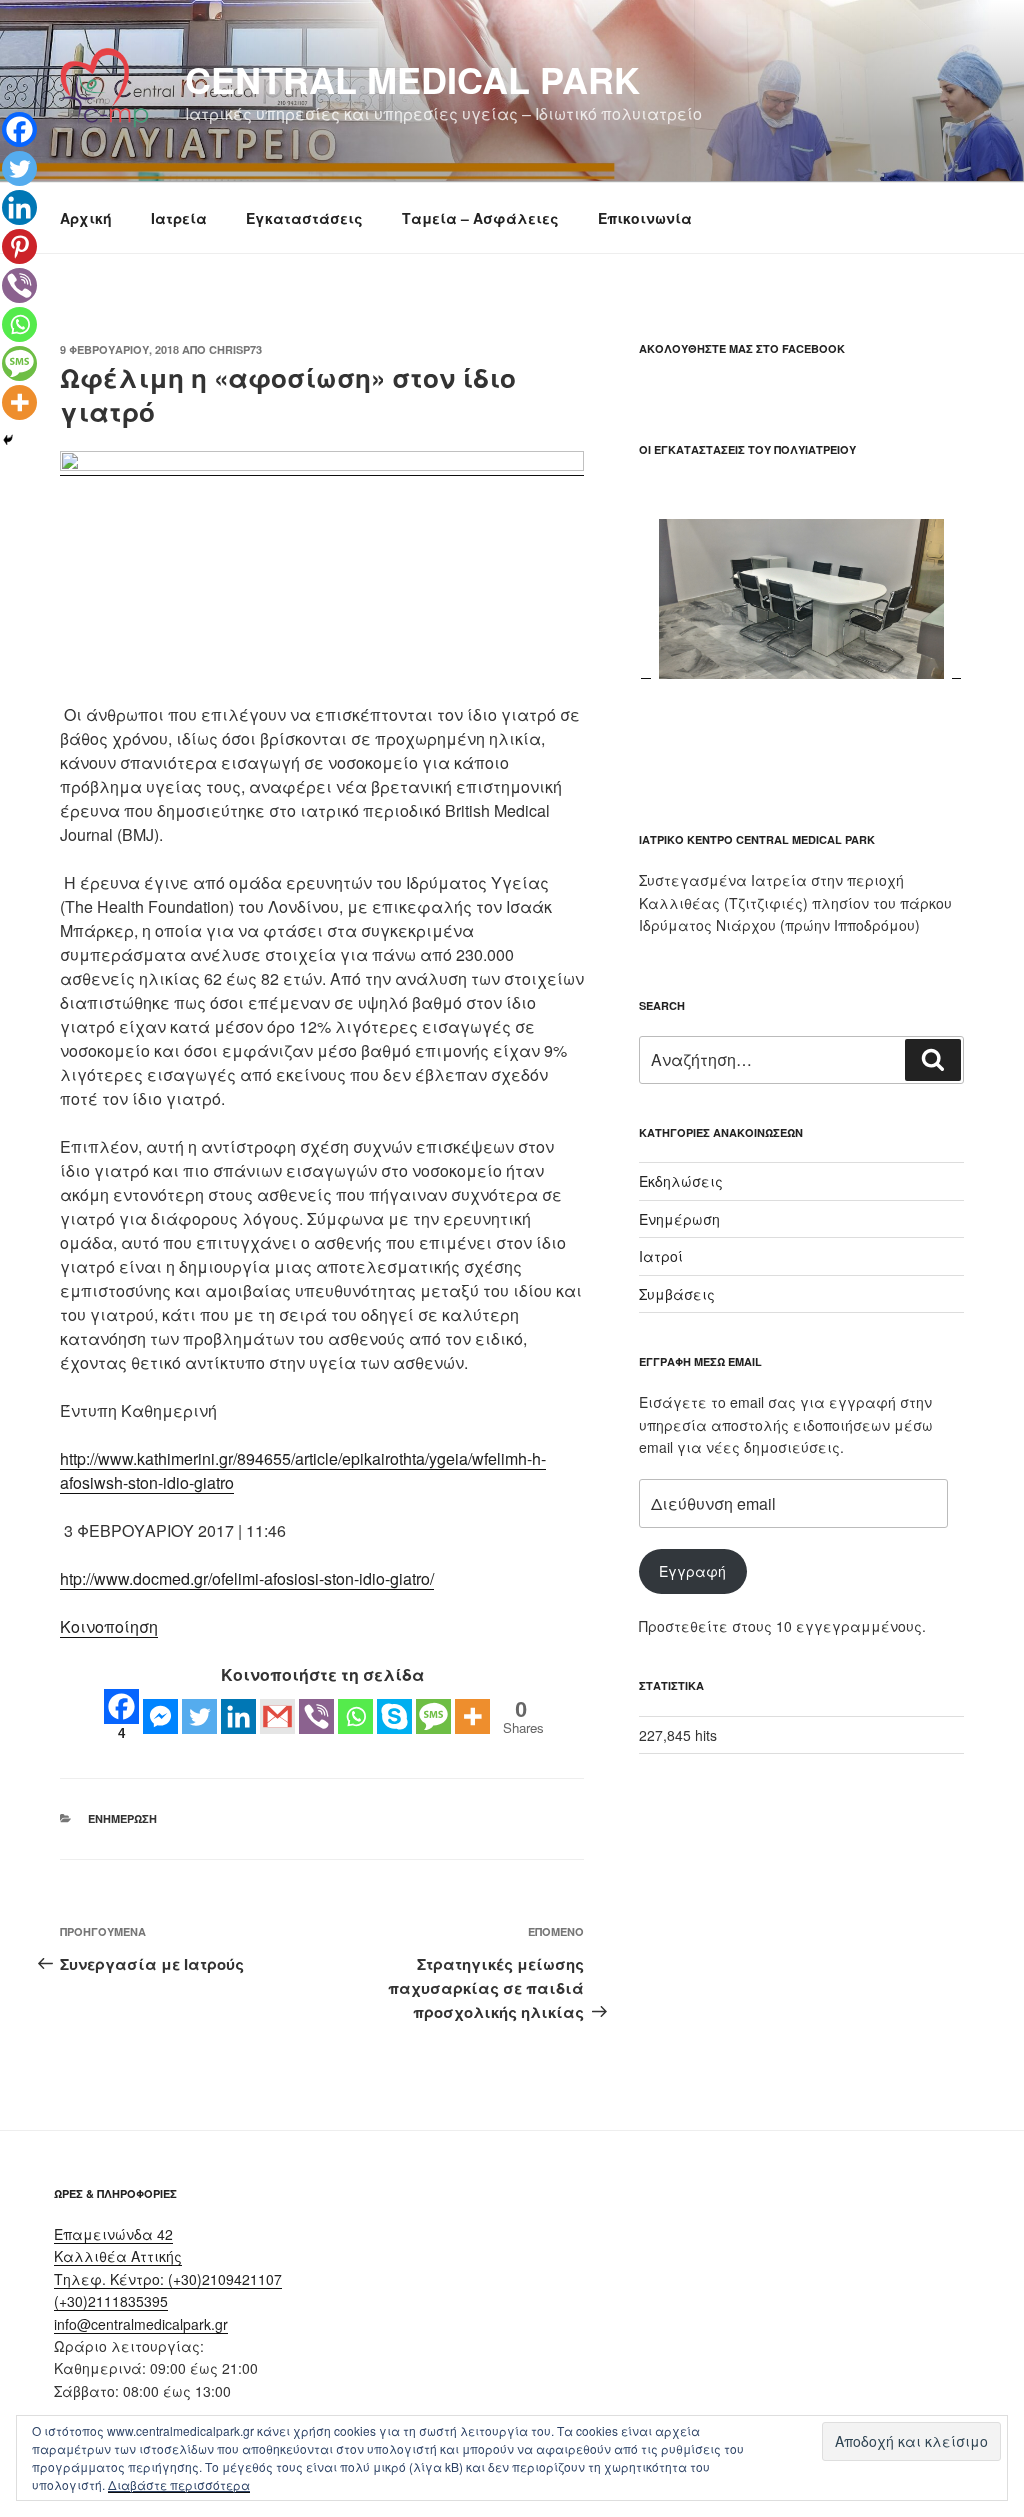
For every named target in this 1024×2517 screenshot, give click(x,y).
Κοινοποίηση (109, 1626)
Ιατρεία (179, 218)
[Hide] (8, 440)
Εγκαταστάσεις (304, 218)
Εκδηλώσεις (681, 1181)
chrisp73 (235, 349)
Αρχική (86, 218)
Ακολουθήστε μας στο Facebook (742, 348)
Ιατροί (661, 1256)
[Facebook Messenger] (160, 1716)
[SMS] (433, 1716)
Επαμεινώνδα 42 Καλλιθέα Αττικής (118, 2245)
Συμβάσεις (677, 1294)
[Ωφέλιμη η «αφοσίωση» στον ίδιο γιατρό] (322, 464)
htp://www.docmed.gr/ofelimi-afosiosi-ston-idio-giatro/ (247, 1578)
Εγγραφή (692, 1571)
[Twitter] (199, 1716)
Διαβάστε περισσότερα (179, 2484)
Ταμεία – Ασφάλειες (480, 218)
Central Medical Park (412, 79)
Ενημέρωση (122, 1818)
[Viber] (316, 1716)
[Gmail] (277, 1716)
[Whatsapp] (355, 1716)
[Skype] (394, 1716)
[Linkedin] (238, 1716)
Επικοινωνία (645, 218)
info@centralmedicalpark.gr (141, 2324)
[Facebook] (19, 129)
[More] (472, 1716)
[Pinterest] (19, 246)
